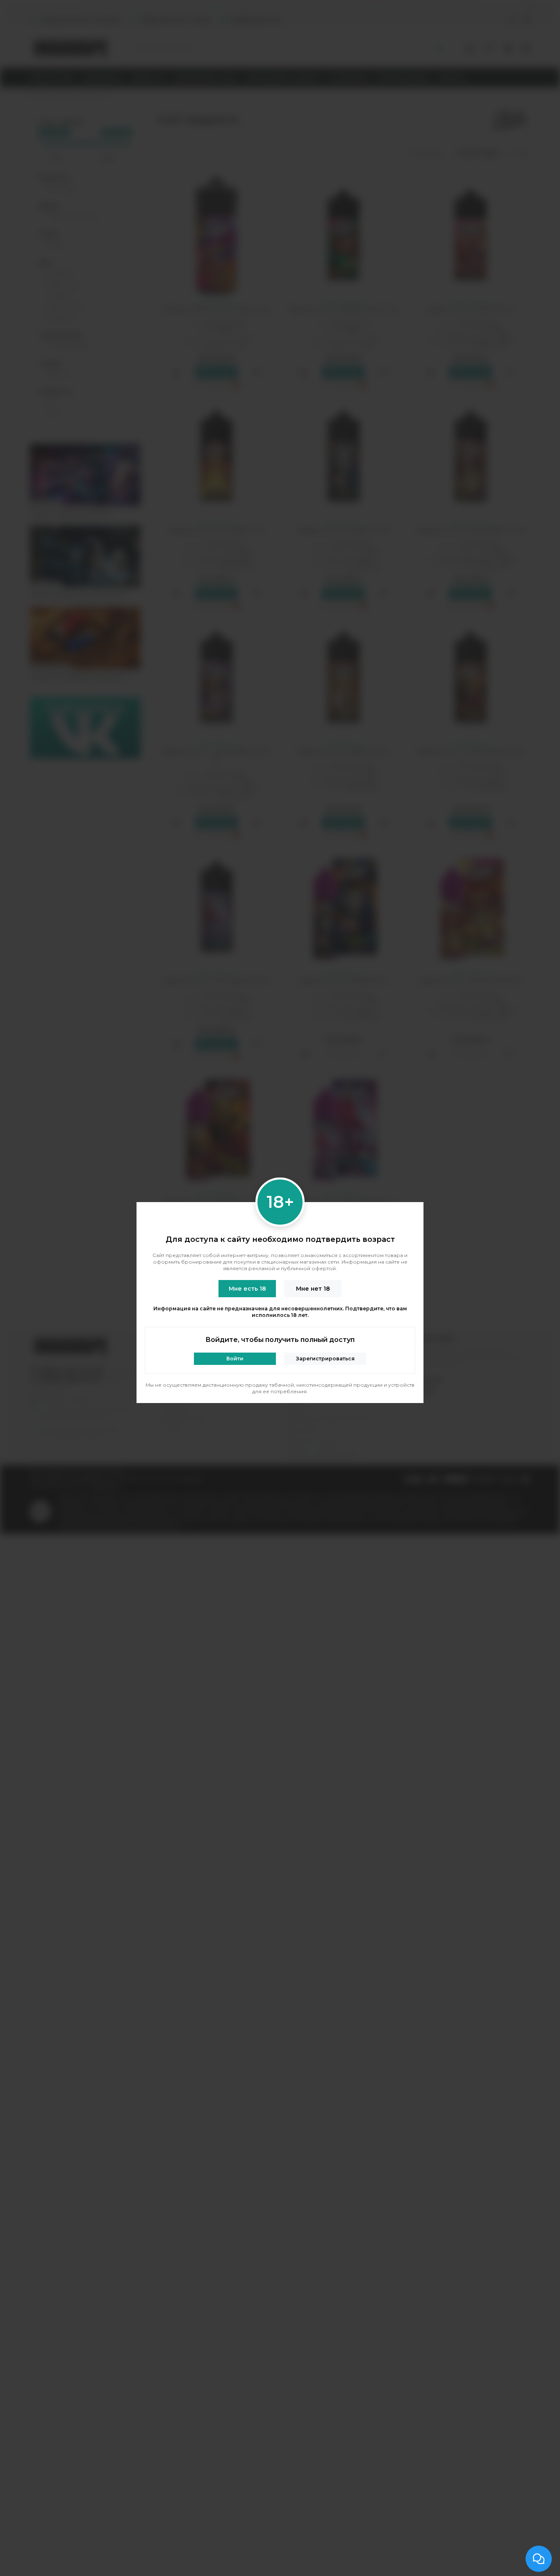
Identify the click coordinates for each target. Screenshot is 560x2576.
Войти (235, 1359)
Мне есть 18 (247, 1289)
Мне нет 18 (313, 1289)
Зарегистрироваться (325, 1359)
